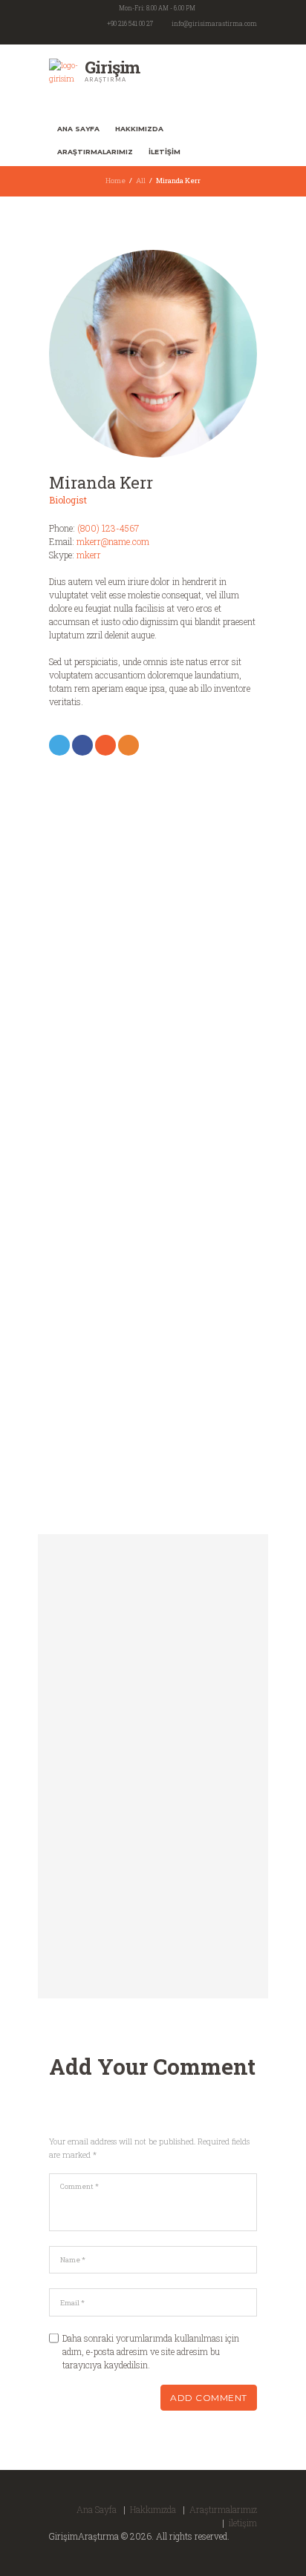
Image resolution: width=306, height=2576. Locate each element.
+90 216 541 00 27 (130, 23)
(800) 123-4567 (108, 528)
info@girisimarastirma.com (214, 23)
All (141, 181)
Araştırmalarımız (95, 152)
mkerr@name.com (113, 541)
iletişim (165, 152)
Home (115, 181)
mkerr (89, 555)
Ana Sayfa (78, 129)
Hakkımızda (139, 129)
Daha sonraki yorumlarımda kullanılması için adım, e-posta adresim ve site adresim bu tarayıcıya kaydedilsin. (151, 2351)
